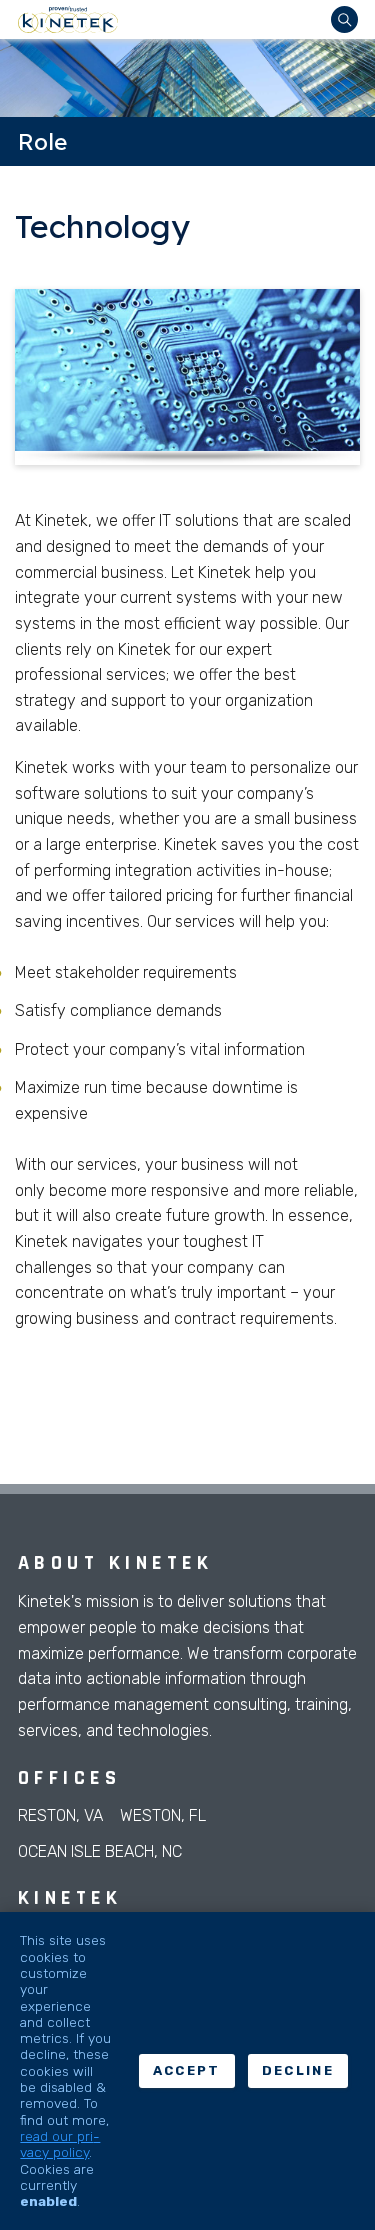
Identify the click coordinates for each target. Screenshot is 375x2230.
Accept (187, 2070)
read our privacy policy (60, 2144)
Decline (298, 2070)
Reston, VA (60, 1815)
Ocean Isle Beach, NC (100, 1851)
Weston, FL (163, 1815)
